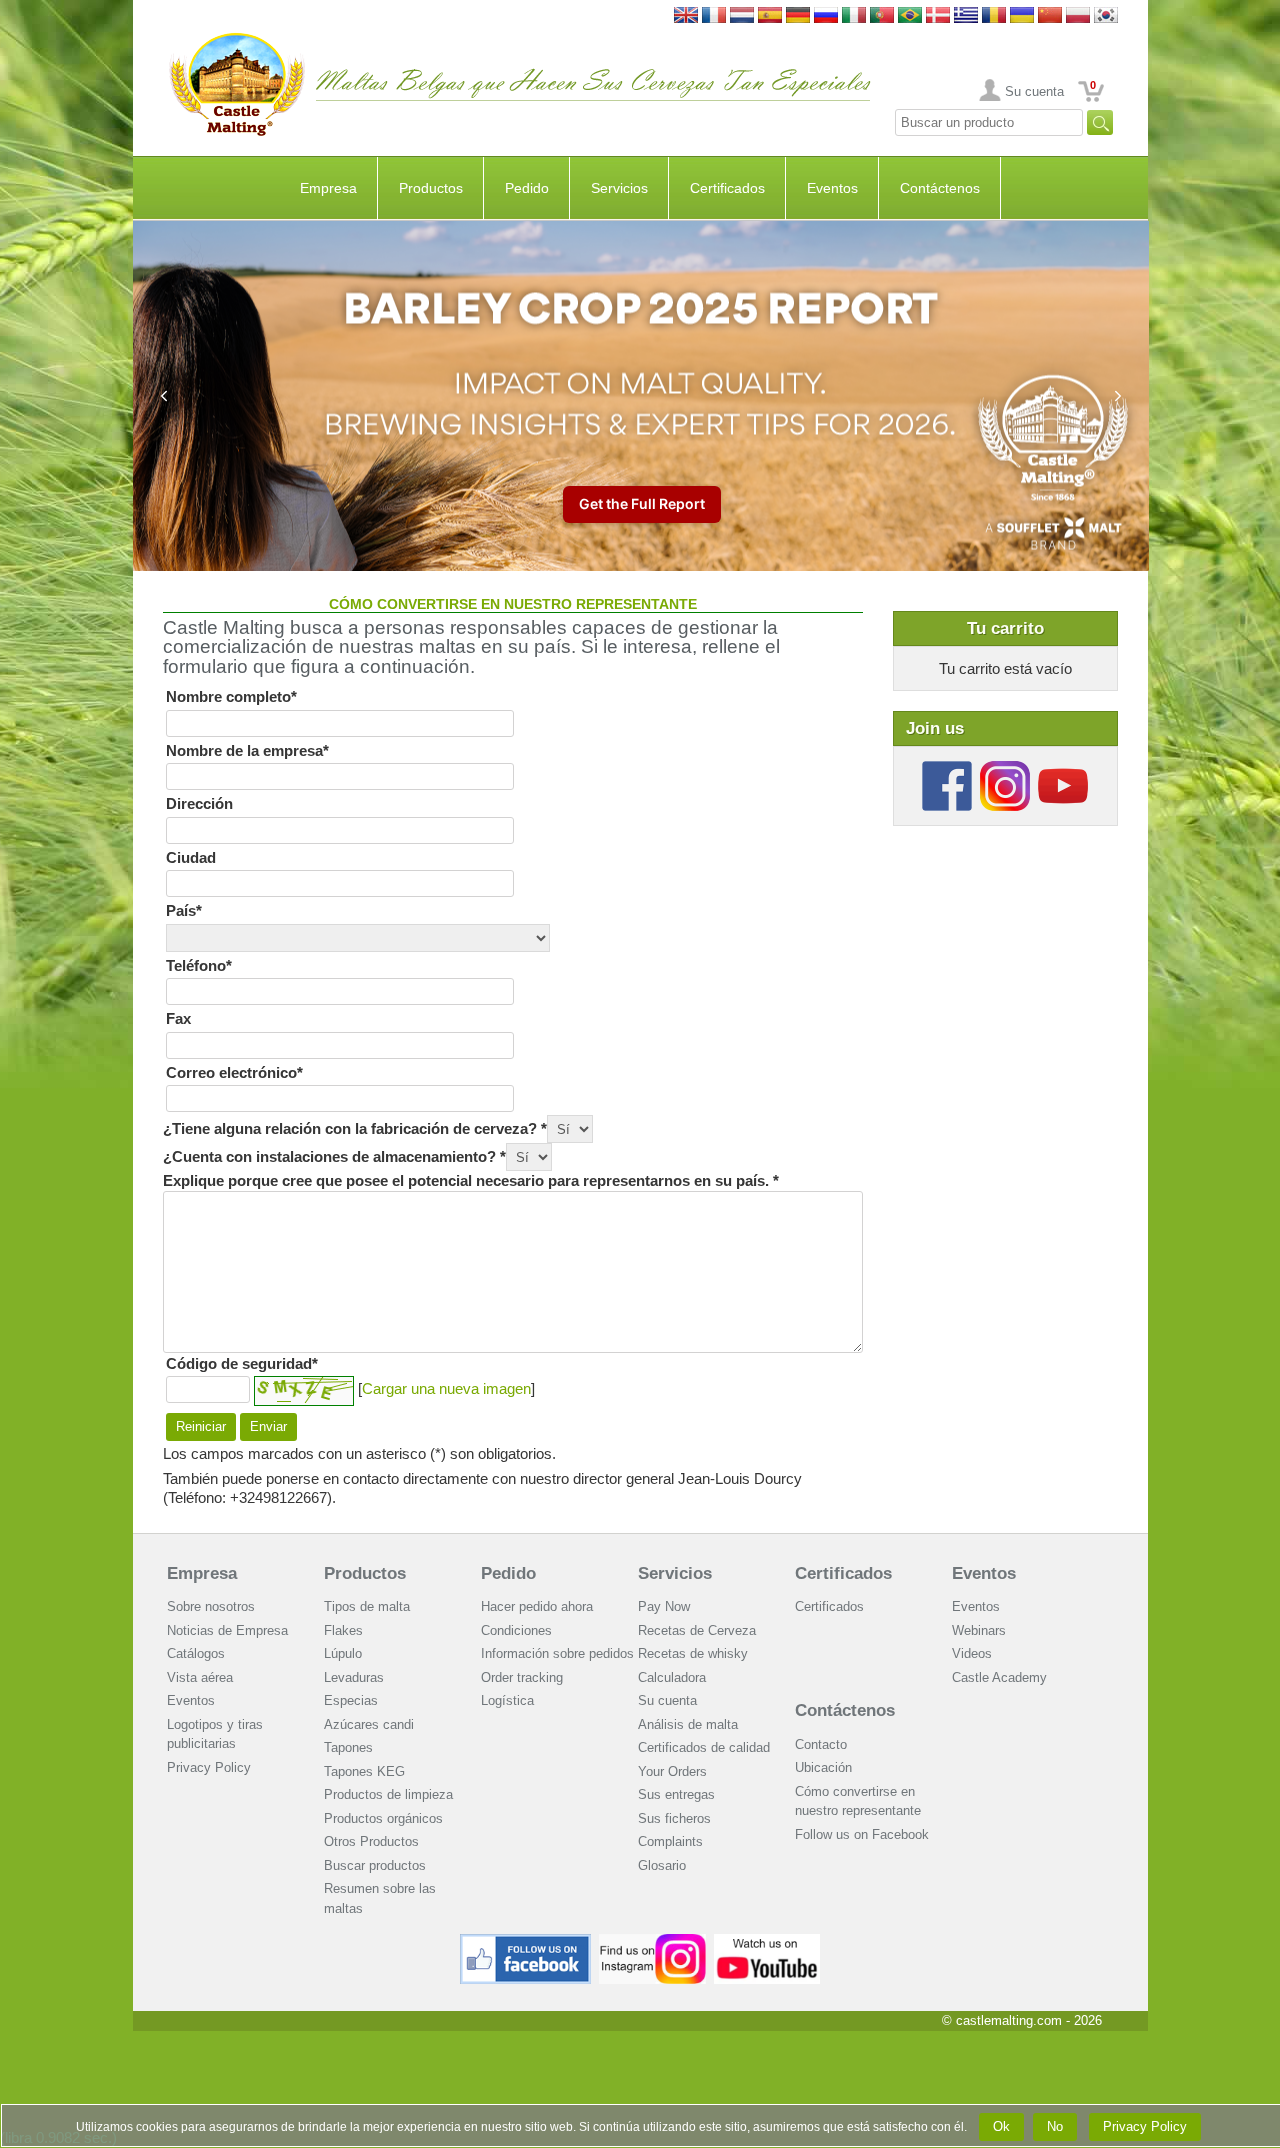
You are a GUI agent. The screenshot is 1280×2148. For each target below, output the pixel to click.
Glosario (662, 1865)
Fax (178, 1018)
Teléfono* (199, 965)
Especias (351, 1700)
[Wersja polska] (1078, 16)
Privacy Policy (209, 1767)
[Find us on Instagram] (652, 1941)
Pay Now (664, 1606)
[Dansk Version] (938, 16)
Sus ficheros (674, 1818)
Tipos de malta (367, 1606)
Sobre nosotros (211, 1606)
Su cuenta (1034, 91)
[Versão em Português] (882, 16)
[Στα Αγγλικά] (966, 16)
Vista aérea (200, 1677)
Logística (507, 1700)
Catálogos (196, 1653)
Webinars (979, 1630)
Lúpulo (343, 1653)
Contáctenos (940, 188)
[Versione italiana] (854, 16)
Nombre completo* (231, 696)
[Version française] (714, 16)
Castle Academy (999, 1677)
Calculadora (672, 1677)
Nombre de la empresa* (247, 750)
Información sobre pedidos (557, 1653)
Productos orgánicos (383, 1818)
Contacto (821, 1744)
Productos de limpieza (388, 1794)
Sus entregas (676, 1794)
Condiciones (516, 1630)
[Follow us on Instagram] (1005, 768)
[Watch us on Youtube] (767, 1941)
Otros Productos (371, 1841)
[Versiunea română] (994, 16)
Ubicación (823, 1767)
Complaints (670, 1841)
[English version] (686, 16)
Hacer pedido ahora (537, 1606)
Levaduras (354, 1677)
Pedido (527, 188)
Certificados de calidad (704, 1747)
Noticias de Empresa (227, 1630)
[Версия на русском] (826, 16)
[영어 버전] (1106, 16)
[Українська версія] (1022, 16)
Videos (972, 1653)
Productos (431, 188)
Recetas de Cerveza (697, 1630)
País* (184, 910)
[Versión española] (770, 16)
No (1055, 2126)
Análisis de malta (688, 1724)
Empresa (328, 188)
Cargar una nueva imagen (446, 1388)
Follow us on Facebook (862, 1834)
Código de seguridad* (242, 1363)
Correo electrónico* (234, 1072)
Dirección (199, 803)
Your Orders (672, 1771)
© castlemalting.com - (1022, 2020)
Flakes (343, 1630)
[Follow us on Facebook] (947, 768)
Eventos (832, 188)
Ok (1001, 2126)
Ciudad (191, 857)
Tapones (348, 1747)
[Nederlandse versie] (742, 16)
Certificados (727, 188)
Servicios (619, 188)
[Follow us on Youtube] (1063, 768)
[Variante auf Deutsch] (798, 16)
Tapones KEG (364, 1771)
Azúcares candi (369, 1724)
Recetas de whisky (693, 1653)
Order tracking (522, 1677)
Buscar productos (375, 1865)
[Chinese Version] (1050, 16)
